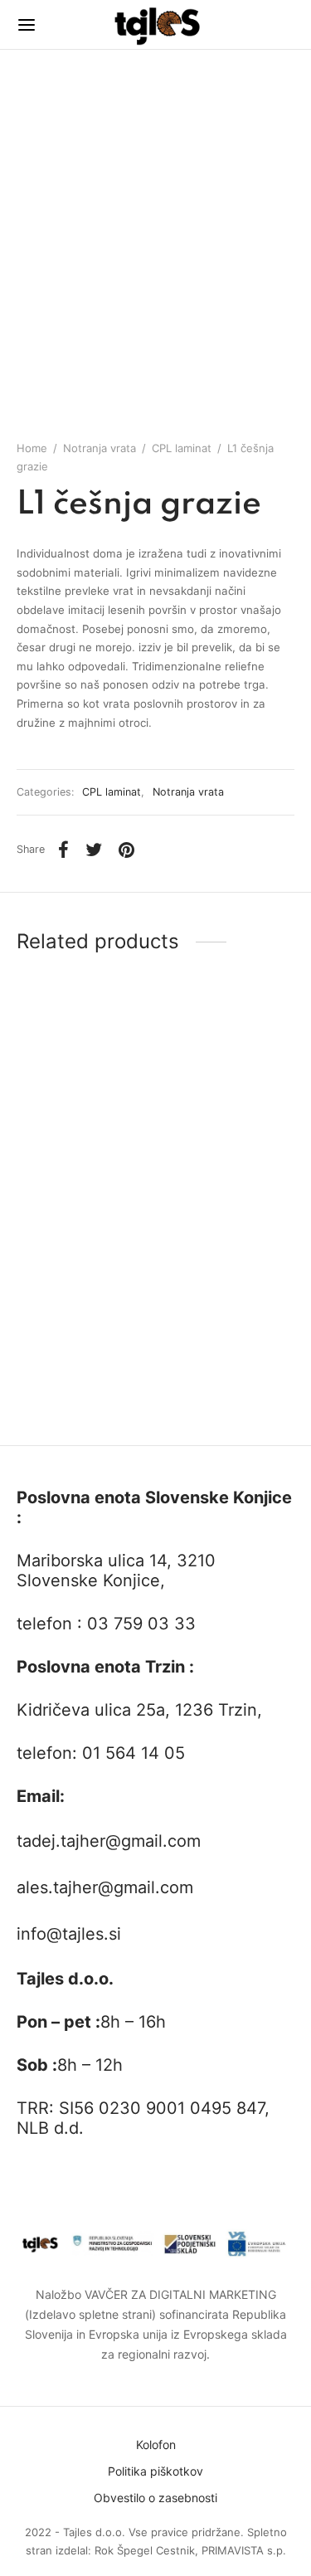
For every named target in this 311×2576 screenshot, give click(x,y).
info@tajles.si (69, 1934)
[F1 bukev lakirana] (228, 1111)
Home (32, 448)
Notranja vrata (100, 448)
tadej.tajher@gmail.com (109, 1841)
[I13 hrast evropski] (83, 1321)
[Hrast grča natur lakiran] (83, 1111)
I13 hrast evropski (65, 1417)
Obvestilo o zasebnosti (155, 2498)
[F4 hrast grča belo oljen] (228, 1321)
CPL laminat (182, 448)
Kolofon (156, 2445)
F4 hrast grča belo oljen (226, 1417)
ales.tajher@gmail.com (105, 1887)
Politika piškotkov (155, 2471)
